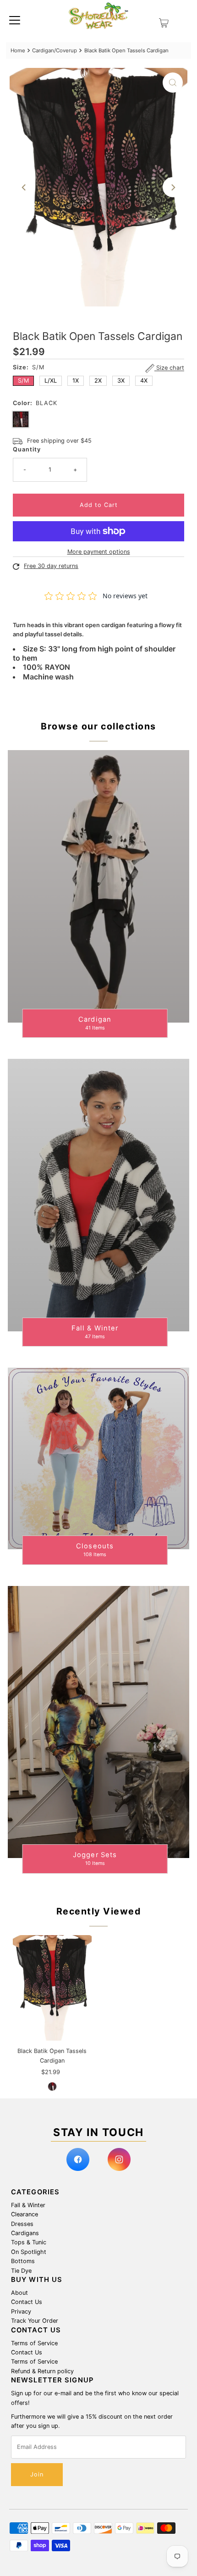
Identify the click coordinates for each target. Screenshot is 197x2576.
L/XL (51, 381)
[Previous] (24, 187)
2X (98, 381)
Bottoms (23, 2261)
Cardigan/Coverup (55, 50)
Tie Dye (21, 2271)
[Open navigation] (15, 20)
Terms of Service (34, 2343)
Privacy (21, 2312)
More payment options (99, 552)
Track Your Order (35, 2321)
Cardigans (25, 2233)
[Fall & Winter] (98, 1195)
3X (121, 381)
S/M (23, 381)
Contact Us (27, 2302)
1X (76, 381)
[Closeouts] (98, 1458)
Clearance (25, 2214)
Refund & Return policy (42, 2371)
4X (144, 381)
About (19, 2293)
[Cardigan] (98, 886)
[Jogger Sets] (98, 1722)
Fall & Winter (28, 2205)
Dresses (22, 2224)
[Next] (173, 187)
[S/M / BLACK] (52, 2086)
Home (18, 50)
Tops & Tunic (29, 2242)
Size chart (169, 368)
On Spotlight (29, 2252)
